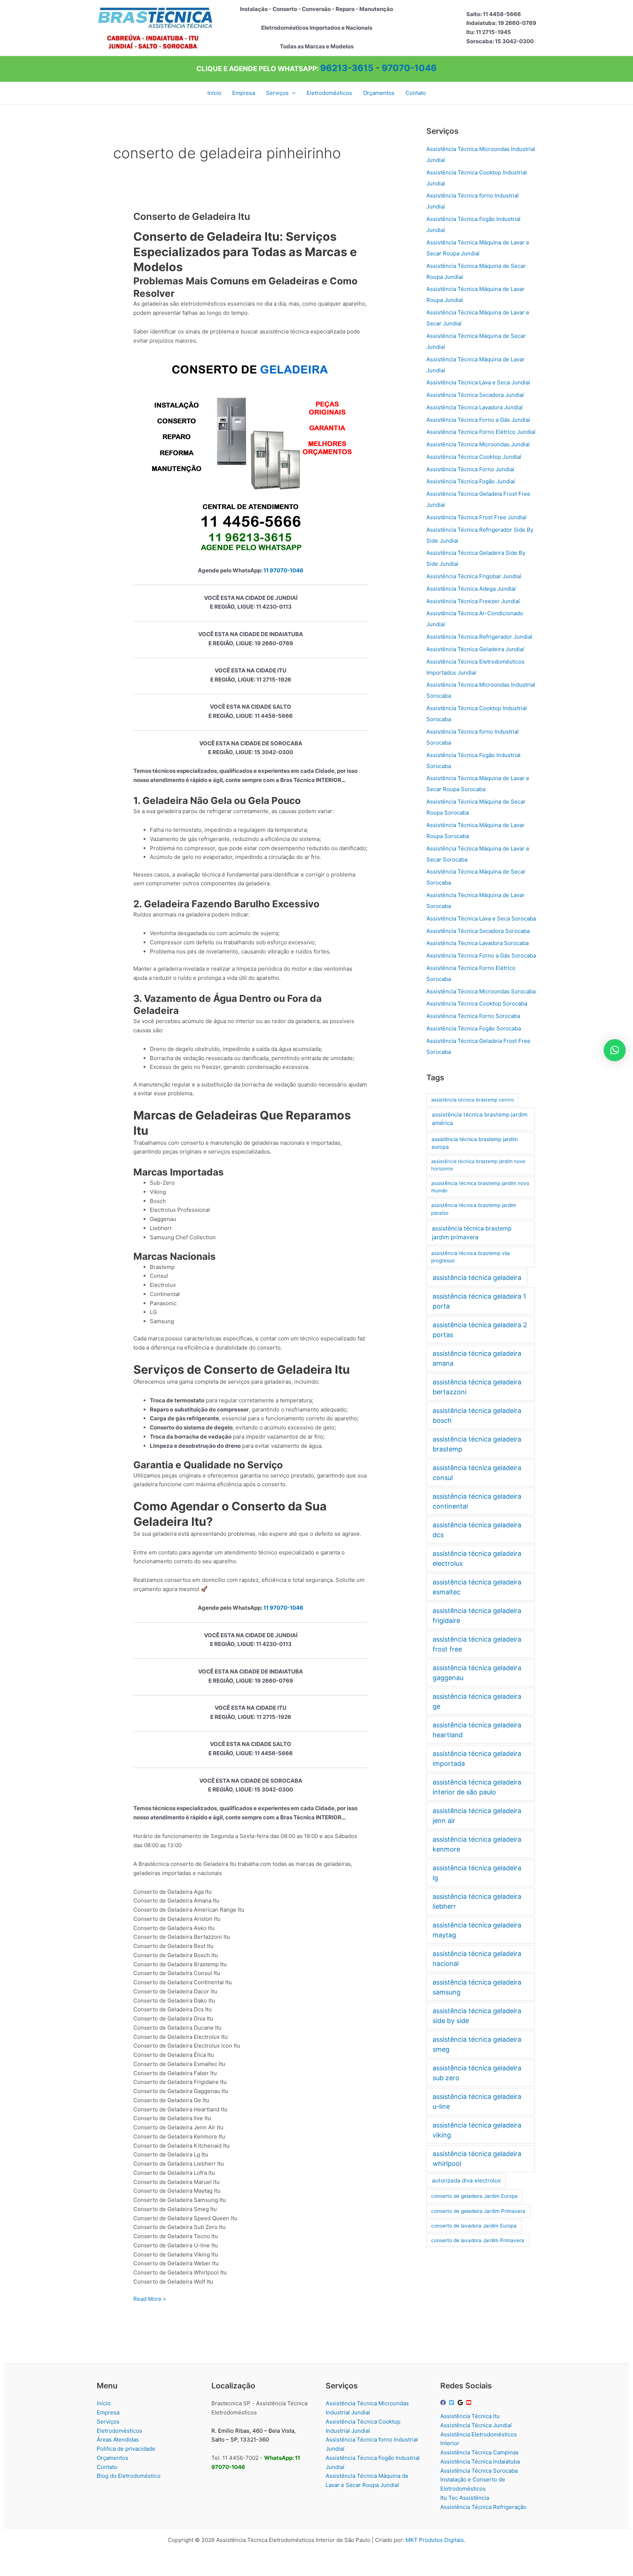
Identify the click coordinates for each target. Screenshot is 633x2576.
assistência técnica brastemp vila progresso (471, 1257)
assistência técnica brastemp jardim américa (480, 1119)
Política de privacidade (126, 2449)
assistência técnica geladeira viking (477, 2130)
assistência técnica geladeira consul (477, 1473)
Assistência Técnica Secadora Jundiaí (475, 395)
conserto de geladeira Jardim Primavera (478, 2211)
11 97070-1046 (283, 570)
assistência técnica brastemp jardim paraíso (474, 1209)
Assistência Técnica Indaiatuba (480, 2461)
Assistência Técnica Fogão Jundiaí (471, 481)
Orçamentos (112, 2458)
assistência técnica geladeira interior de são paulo (477, 1787)
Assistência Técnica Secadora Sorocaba (478, 931)
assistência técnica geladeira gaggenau (477, 1673)
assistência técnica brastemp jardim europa (475, 1143)
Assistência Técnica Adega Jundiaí (471, 589)
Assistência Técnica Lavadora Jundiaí (475, 407)
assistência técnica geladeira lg (477, 1873)
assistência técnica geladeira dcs (477, 1530)
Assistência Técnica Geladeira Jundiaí (475, 649)
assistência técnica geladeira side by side (477, 2016)
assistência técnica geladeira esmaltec (477, 1587)
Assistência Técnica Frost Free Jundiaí (476, 517)
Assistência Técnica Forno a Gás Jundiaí (478, 420)
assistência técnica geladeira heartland (477, 1730)
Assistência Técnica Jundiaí (476, 2425)
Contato (107, 2467)
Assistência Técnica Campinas (480, 2452)
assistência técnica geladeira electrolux (477, 1558)
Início (104, 2403)
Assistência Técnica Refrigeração (483, 2507)
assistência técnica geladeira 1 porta (479, 1301)
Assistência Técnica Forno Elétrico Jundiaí (481, 432)
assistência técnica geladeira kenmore (477, 1844)
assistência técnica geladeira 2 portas (480, 1330)
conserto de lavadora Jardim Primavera (478, 2240)
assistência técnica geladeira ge (477, 1701)
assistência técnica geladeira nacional (477, 1959)
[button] (292, 93)
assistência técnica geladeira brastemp (477, 1444)
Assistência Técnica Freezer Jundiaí (473, 601)
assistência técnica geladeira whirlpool (477, 2159)
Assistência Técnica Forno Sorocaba (473, 1016)
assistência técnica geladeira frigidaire (477, 1616)
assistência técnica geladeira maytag (477, 1930)
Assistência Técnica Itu (470, 2416)
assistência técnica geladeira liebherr (477, 1901)
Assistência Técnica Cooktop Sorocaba (477, 1003)
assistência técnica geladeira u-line (477, 2101)
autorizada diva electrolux (466, 2180)
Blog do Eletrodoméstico (129, 2476)
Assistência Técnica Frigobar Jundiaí (474, 576)
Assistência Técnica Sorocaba (479, 2471)
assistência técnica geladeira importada (477, 1758)
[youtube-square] (470, 2402)
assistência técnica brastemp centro (473, 1100)
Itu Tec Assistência (465, 2498)
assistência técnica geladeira (477, 1278)
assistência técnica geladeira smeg (477, 2044)
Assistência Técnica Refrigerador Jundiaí (479, 637)
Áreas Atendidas (118, 2440)
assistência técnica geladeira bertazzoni (477, 1387)
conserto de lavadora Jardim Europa (474, 2226)
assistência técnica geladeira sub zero (477, 2073)
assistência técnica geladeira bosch (477, 1416)
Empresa (108, 2412)
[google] (461, 2402)
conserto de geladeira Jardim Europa (474, 2196)
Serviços (108, 2422)
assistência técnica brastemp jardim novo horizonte (478, 1165)
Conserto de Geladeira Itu (192, 216)
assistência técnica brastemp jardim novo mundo (480, 1187)
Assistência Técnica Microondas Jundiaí (478, 444)
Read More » (150, 2299)
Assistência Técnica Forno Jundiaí (470, 469)
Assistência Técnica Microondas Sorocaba (481, 991)
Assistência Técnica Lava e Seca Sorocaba (481, 918)
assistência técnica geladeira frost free (477, 1644)
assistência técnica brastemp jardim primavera (472, 1233)
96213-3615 (347, 68)
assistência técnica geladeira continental (477, 1501)
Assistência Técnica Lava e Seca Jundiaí (478, 382)
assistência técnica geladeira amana (477, 1358)
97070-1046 (409, 68)
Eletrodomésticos (119, 2431)
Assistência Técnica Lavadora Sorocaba (477, 943)
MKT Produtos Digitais (435, 2540)
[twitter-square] (452, 2402)
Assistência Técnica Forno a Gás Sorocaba (481, 955)
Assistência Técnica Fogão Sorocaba (474, 1028)
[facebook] (444, 2402)
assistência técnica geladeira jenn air (477, 1816)
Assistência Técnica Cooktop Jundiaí (474, 457)
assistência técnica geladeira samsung (477, 1987)
